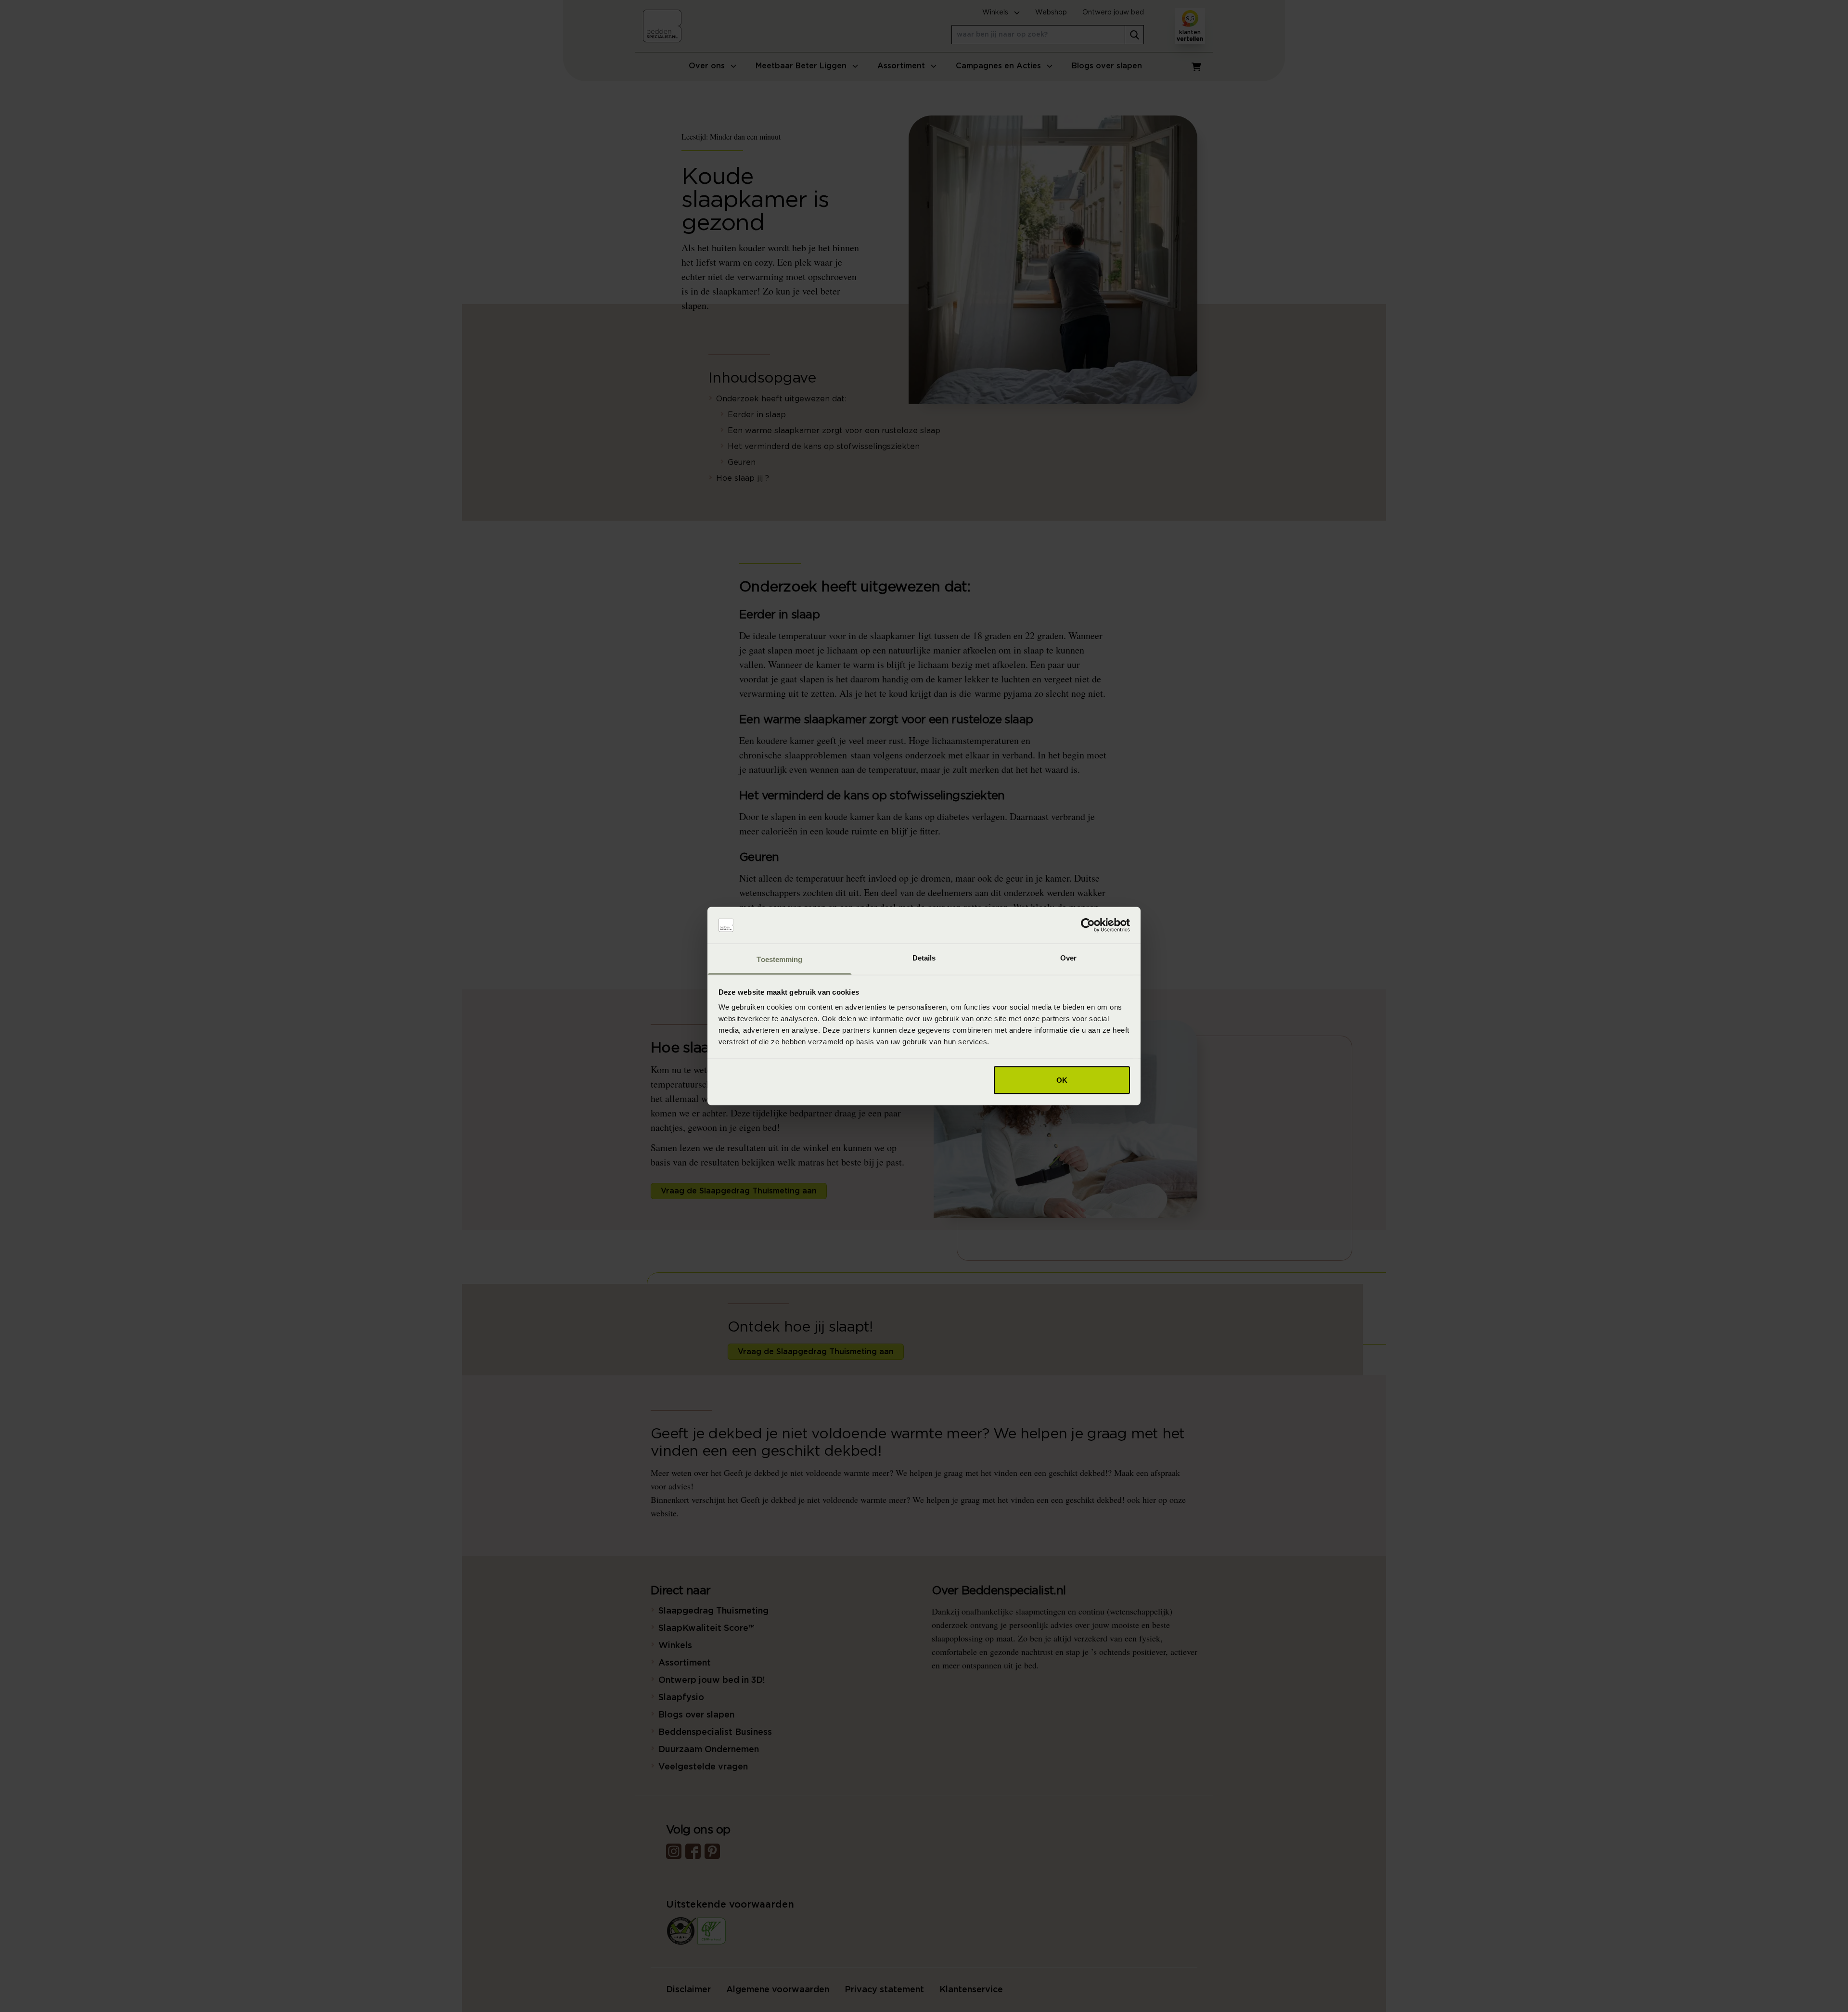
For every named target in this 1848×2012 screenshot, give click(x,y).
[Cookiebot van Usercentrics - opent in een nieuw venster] (1088, 925)
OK (1062, 1080)
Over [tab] (1068, 958)
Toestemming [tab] (779, 959)
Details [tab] (924, 958)
